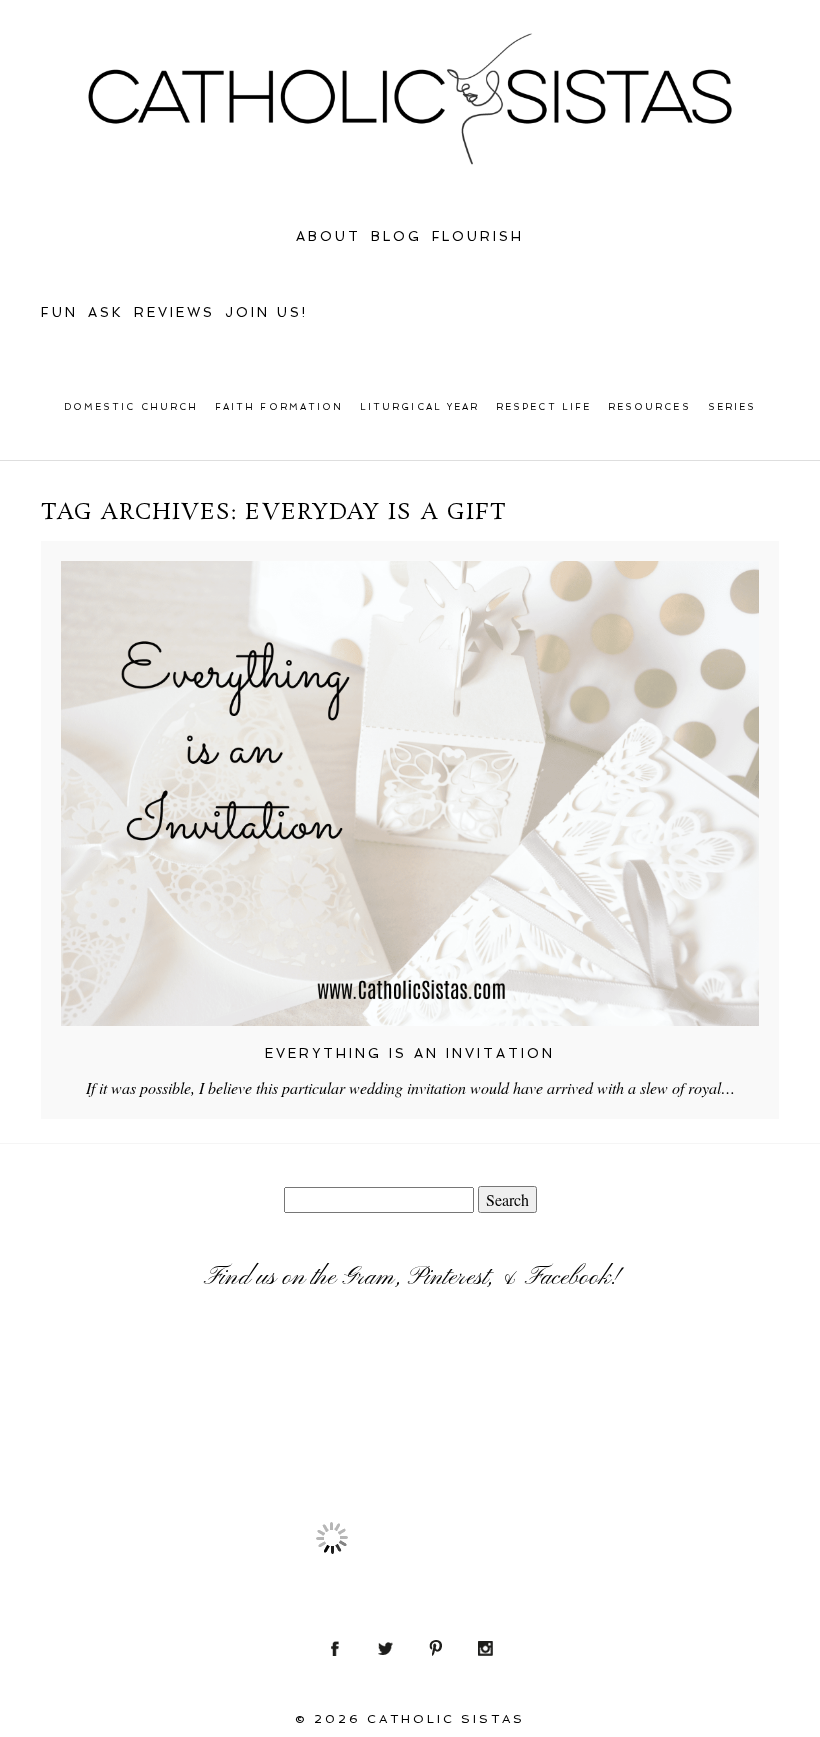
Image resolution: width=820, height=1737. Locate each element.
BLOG (396, 236)
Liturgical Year (419, 407)
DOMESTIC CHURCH (131, 407)
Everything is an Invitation (410, 1053)
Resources (649, 407)
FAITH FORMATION (279, 407)
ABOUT (328, 236)
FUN (59, 312)
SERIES (732, 407)
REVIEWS (174, 312)
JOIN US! (266, 312)
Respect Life (543, 407)
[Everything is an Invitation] (410, 793)
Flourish (478, 236)
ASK (106, 312)
